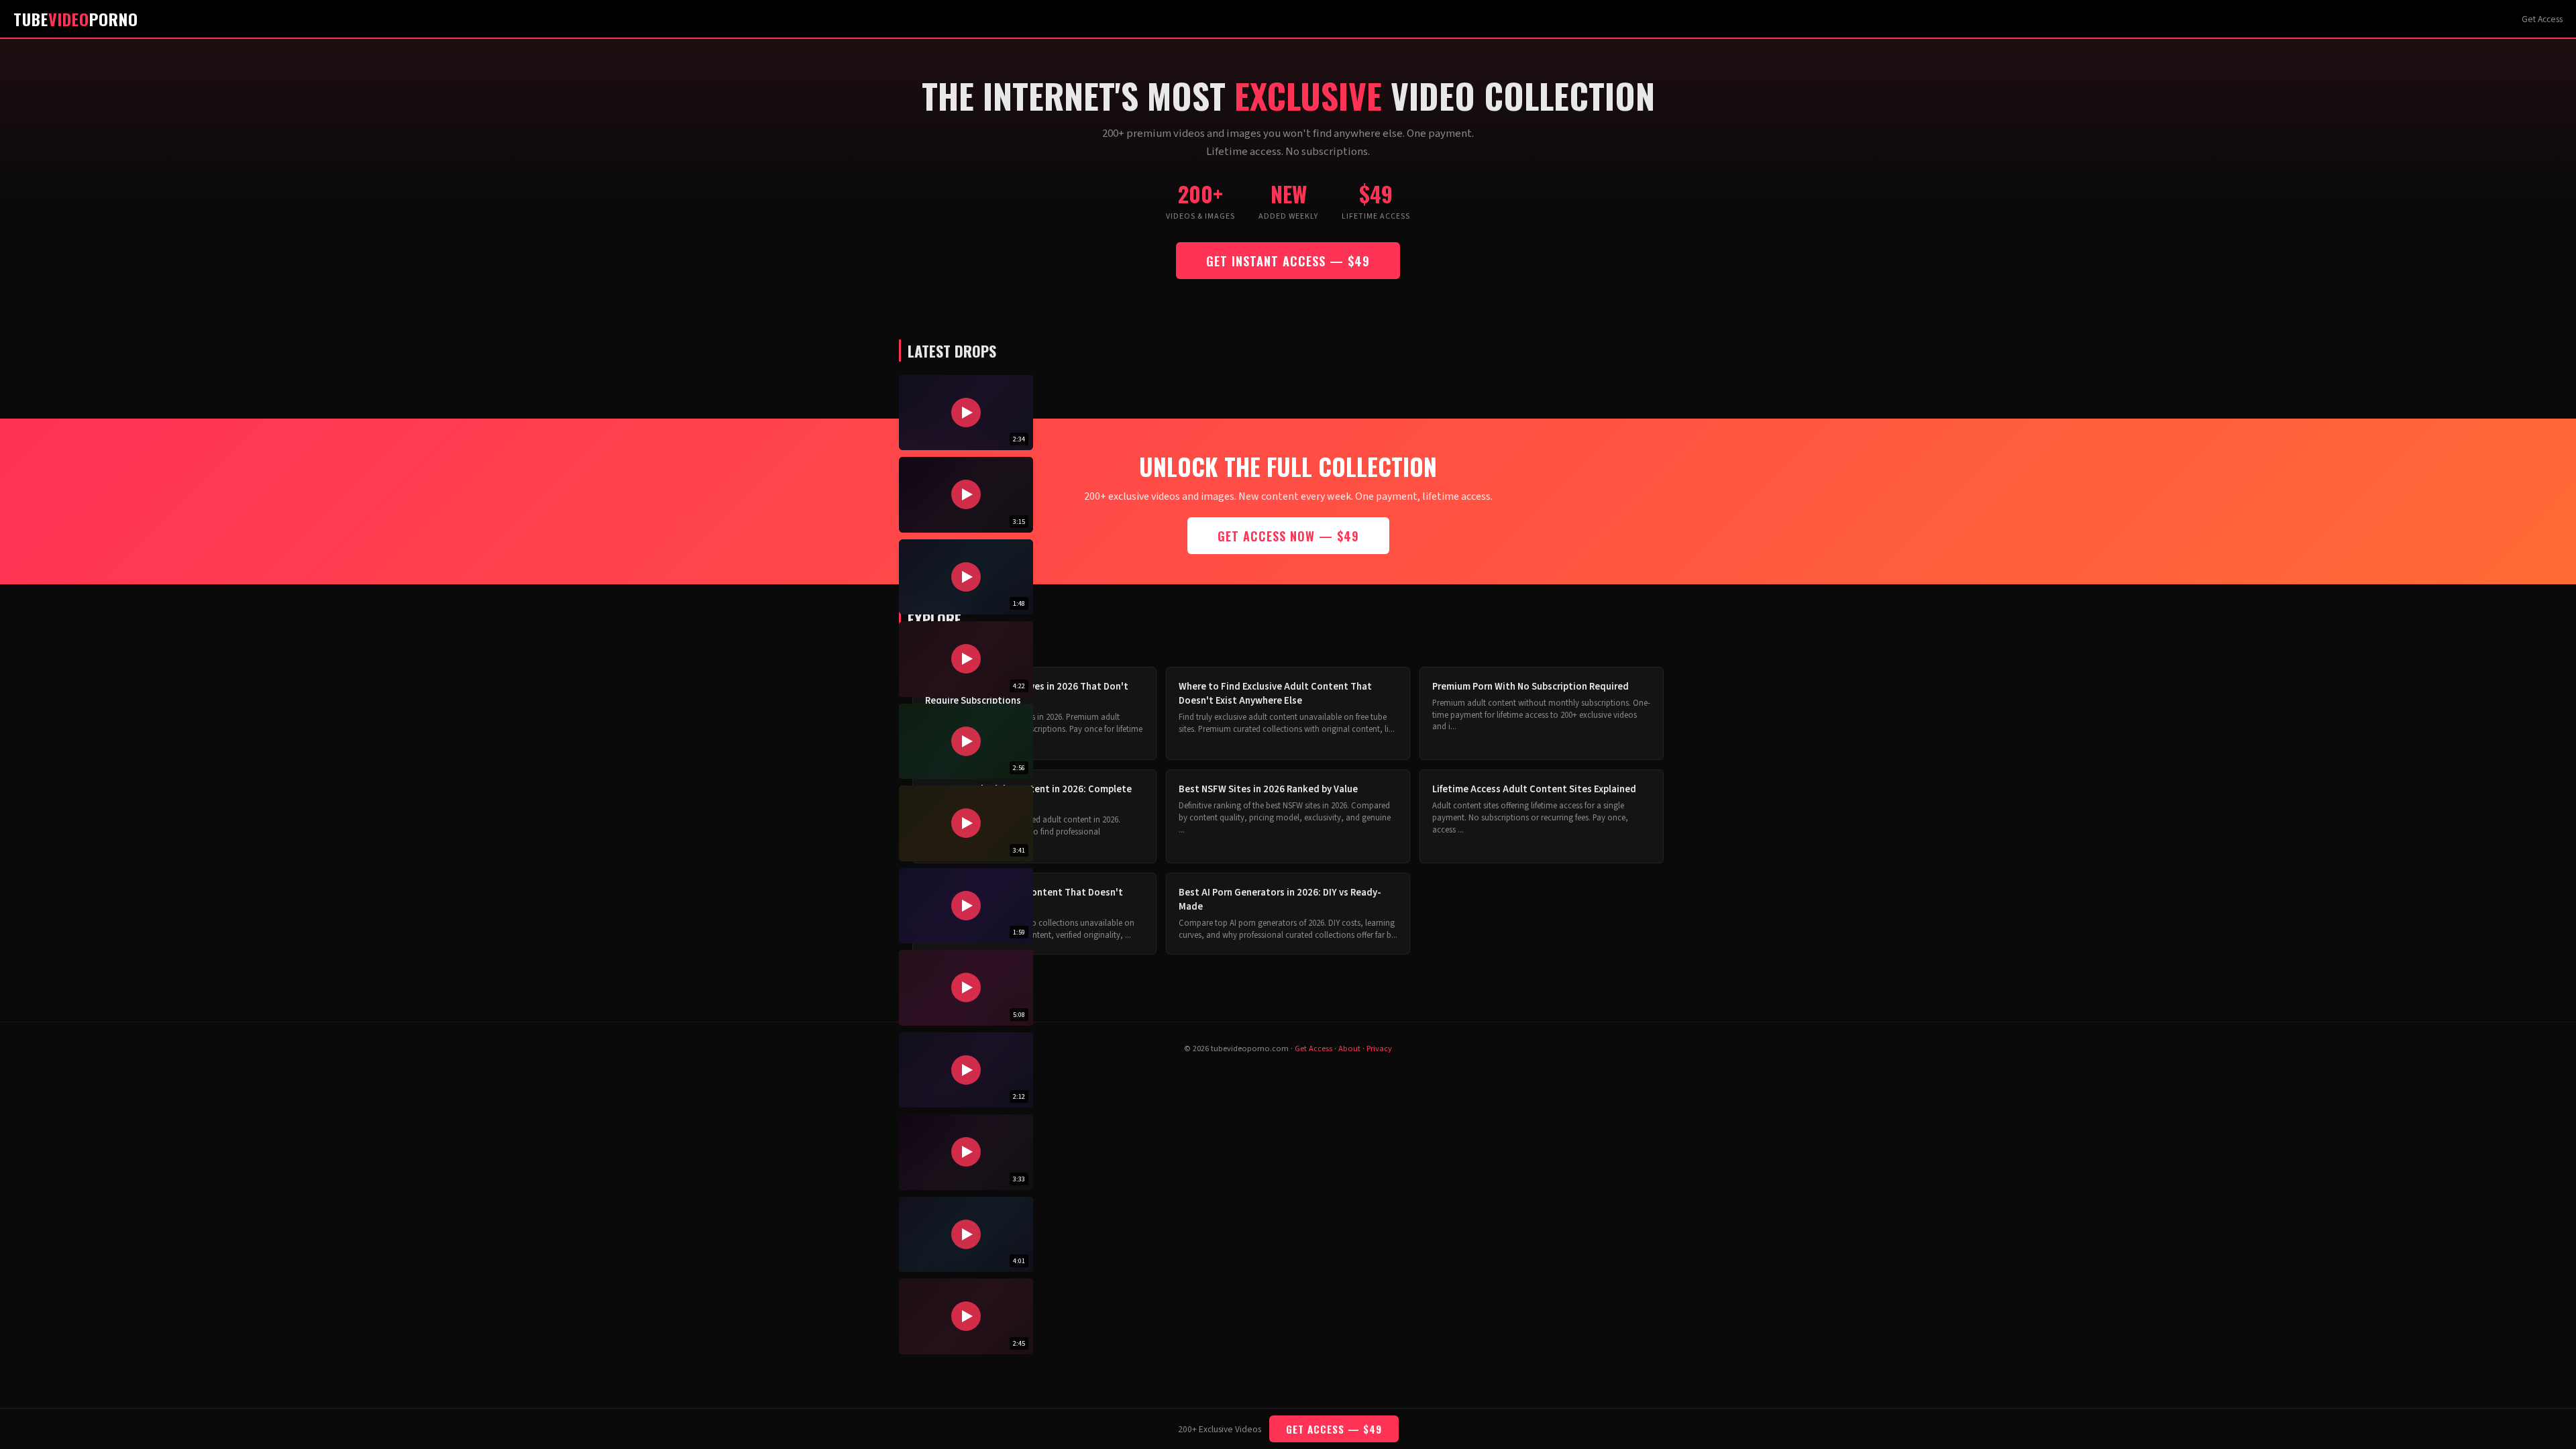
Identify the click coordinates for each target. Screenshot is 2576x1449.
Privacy (1379, 1049)
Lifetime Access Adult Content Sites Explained (1534, 789)
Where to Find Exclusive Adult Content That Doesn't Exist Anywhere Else (1275, 694)
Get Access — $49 (1334, 1429)
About (1349, 1049)
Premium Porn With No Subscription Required (1531, 687)
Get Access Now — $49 (1288, 536)
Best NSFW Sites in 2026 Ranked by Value (1268, 789)
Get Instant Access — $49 (1288, 261)
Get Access (2542, 19)
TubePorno (76, 19)
